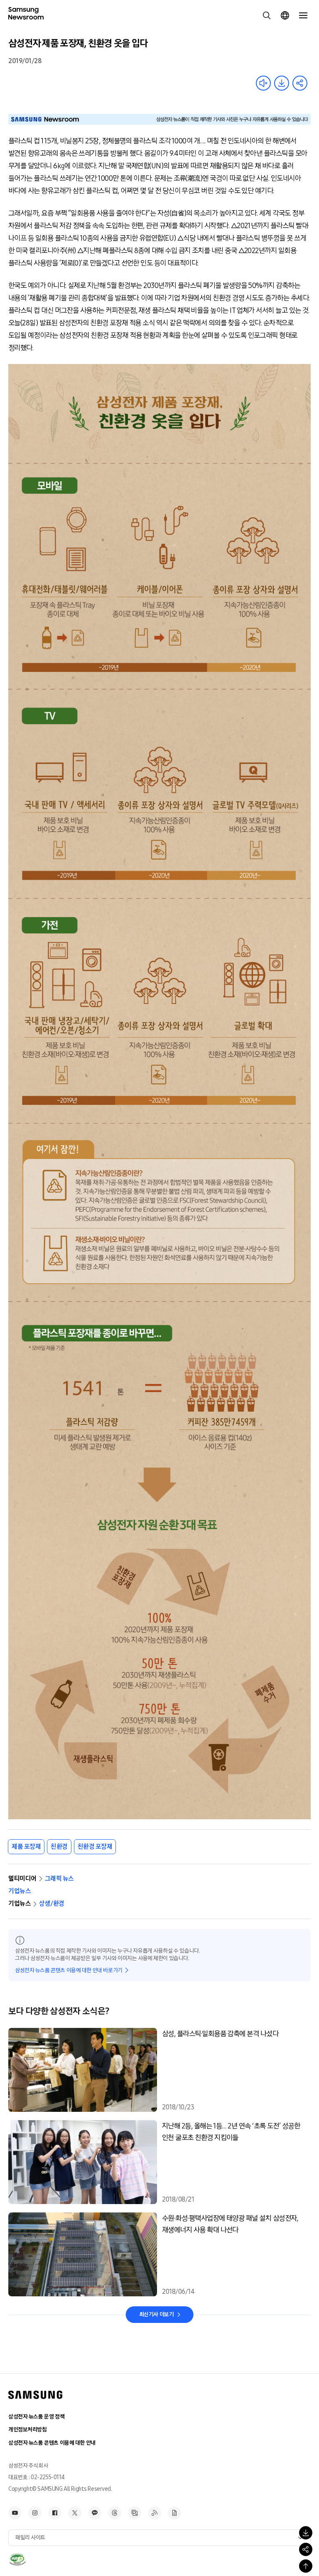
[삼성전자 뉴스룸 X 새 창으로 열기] (75, 2513)
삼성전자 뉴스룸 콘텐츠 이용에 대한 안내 (52, 2443)
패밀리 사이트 (30, 2538)
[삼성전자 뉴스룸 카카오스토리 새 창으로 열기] (95, 2513)
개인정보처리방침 (28, 2430)
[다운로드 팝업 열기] (306, 2533)
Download (282, 83)
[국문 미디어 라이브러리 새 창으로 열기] (135, 2513)
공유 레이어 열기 (300, 83)
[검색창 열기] (267, 15)
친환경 (59, 1847)
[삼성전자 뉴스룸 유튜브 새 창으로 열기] (15, 2513)
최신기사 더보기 (157, 2314)
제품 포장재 (26, 1847)
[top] (306, 2566)
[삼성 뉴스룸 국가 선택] (285, 15)
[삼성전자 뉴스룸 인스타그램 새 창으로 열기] (35, 2513)
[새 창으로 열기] (17, 2559)
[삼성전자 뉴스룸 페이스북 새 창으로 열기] (55, 2513)
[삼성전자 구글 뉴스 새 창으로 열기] (174, 2513)
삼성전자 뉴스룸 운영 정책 (36, 2417)
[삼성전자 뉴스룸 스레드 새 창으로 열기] (115, 2513)
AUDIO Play (263, 83)
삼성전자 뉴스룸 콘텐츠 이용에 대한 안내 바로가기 (69, 1970)
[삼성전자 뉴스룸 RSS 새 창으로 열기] (155, 2513)
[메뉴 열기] (303, 15)
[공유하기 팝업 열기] (306, 2549)
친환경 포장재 (95, 1847)
